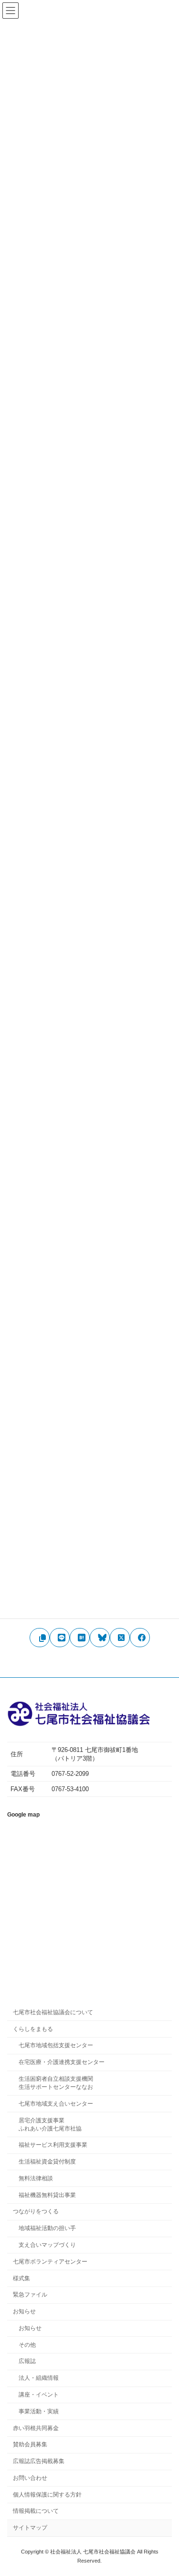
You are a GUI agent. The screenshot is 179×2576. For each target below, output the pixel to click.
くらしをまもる (33, 2029)
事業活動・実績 (39, 2411)
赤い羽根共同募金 (36, 2428)
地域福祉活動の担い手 (47, 2228)
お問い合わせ (30, 2478)
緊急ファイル (30, 2295)
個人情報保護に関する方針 (47, 2495)
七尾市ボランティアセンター (50, 2262)
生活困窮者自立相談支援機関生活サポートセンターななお (56, 2083)
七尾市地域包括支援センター (56, 2045)
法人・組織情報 (39, 2378)
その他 (27, 2345)
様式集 (21, 2278)
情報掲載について (36, 2511)
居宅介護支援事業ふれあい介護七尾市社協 (50, 2124)
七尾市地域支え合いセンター (56, 2104)
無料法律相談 (36, 2178)
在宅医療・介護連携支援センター (62, 2062)
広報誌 (27, 2361)
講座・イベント (39, 2395)
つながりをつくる (36, 2211)
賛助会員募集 (30, 2444)
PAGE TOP (164, 2490)
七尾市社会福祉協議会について (53, 2012)
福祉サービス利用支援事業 (53, 2145)
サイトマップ (30, 2528)
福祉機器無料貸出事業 (47, 2195)
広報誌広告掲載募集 (39, 2461)
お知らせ (24, 2311)
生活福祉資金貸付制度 (47, 2162)
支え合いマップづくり (47, 2245)
